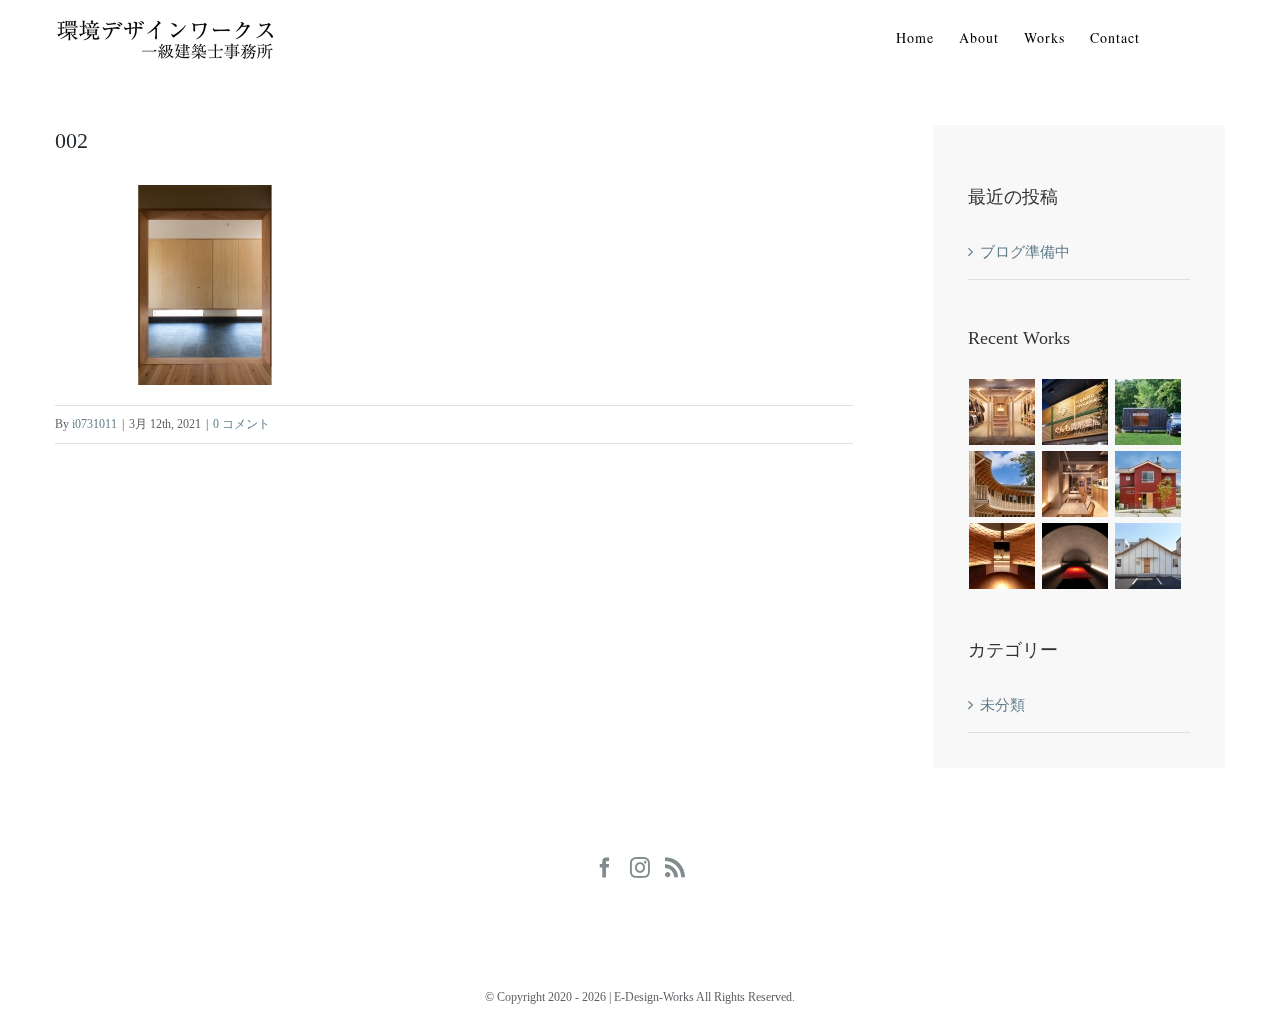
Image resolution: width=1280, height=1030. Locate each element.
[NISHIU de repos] (1002, 484)
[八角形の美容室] (1148, 484)
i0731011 (94, 424)
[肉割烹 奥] (1002, 556)
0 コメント (241, 424)
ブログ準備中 (1025, 252)
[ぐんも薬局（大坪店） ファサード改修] (1075, 412)
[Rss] (675, 868)
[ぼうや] (1075, 556)
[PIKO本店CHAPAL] (1002, 412)
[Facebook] (605, 868)
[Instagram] (640, 868)
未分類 (1002, 705)
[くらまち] (1148, 556)
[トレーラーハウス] (1148, 412)
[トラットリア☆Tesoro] (1075, 484)
